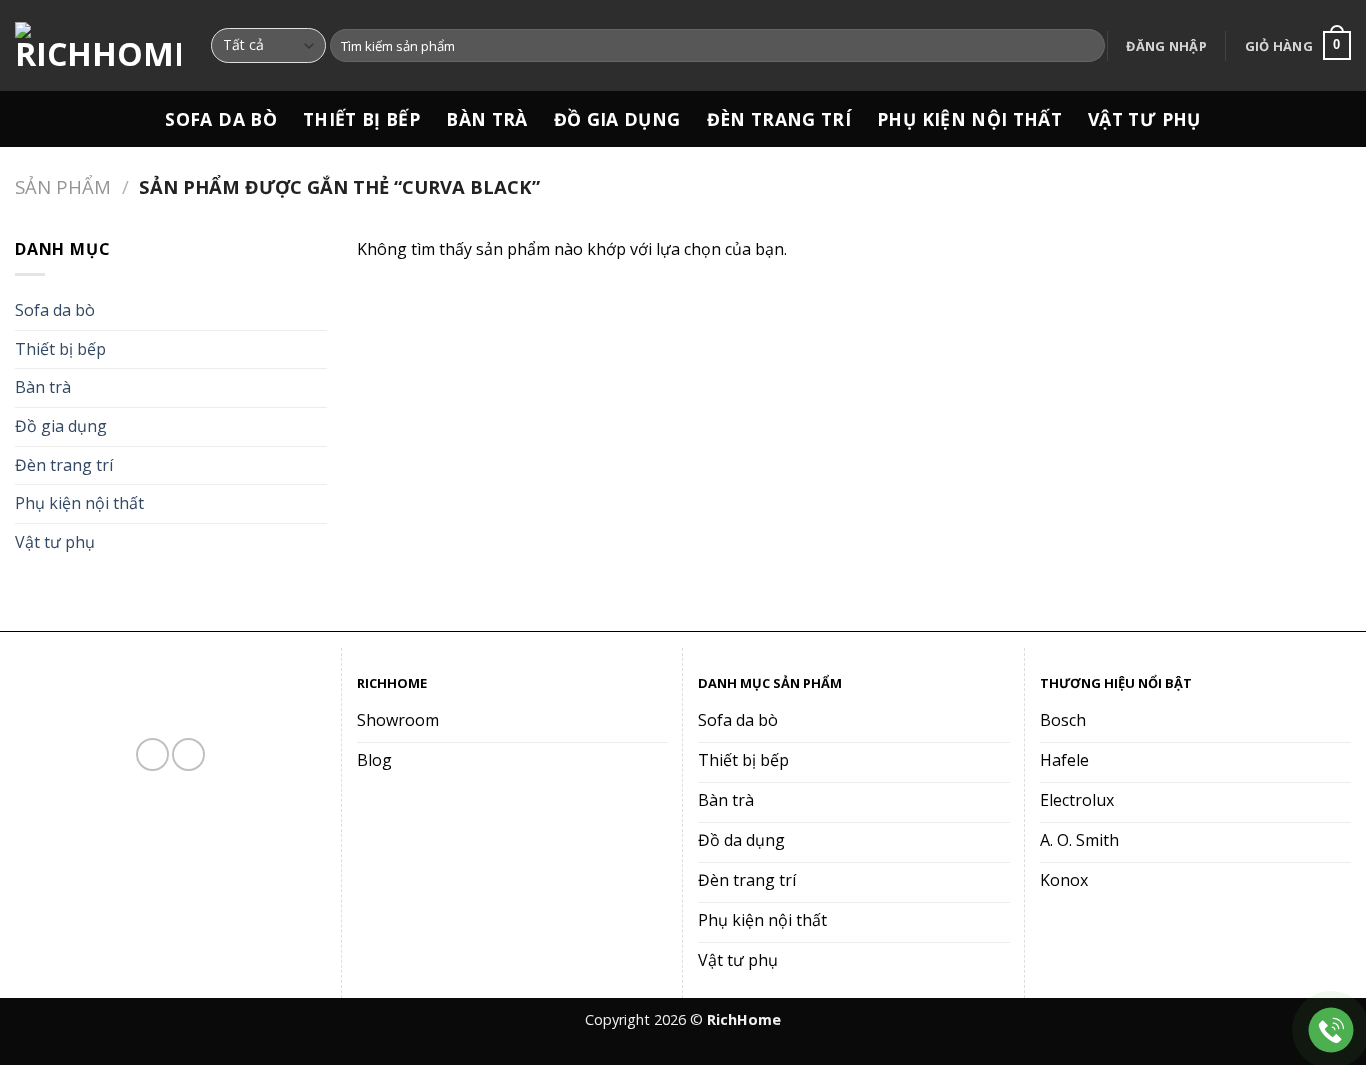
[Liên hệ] (1331, 1030)
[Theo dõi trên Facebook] (152, 754)
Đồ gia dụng (617, 119)
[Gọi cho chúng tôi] (188, 754)
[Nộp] (1086, 46)
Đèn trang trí (779, 119)
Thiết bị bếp (361, 119)
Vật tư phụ (1144, 119)
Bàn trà (486, 119)
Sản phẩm (63, 186)
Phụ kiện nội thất (969, 119)
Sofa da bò (221, 119)
